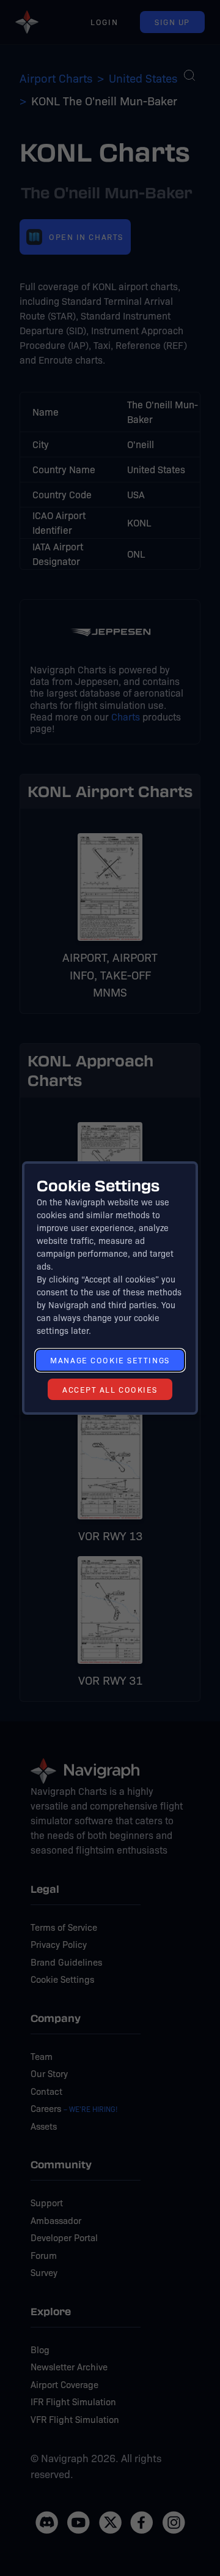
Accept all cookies (110, 1389)
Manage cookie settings (110, 1360)
